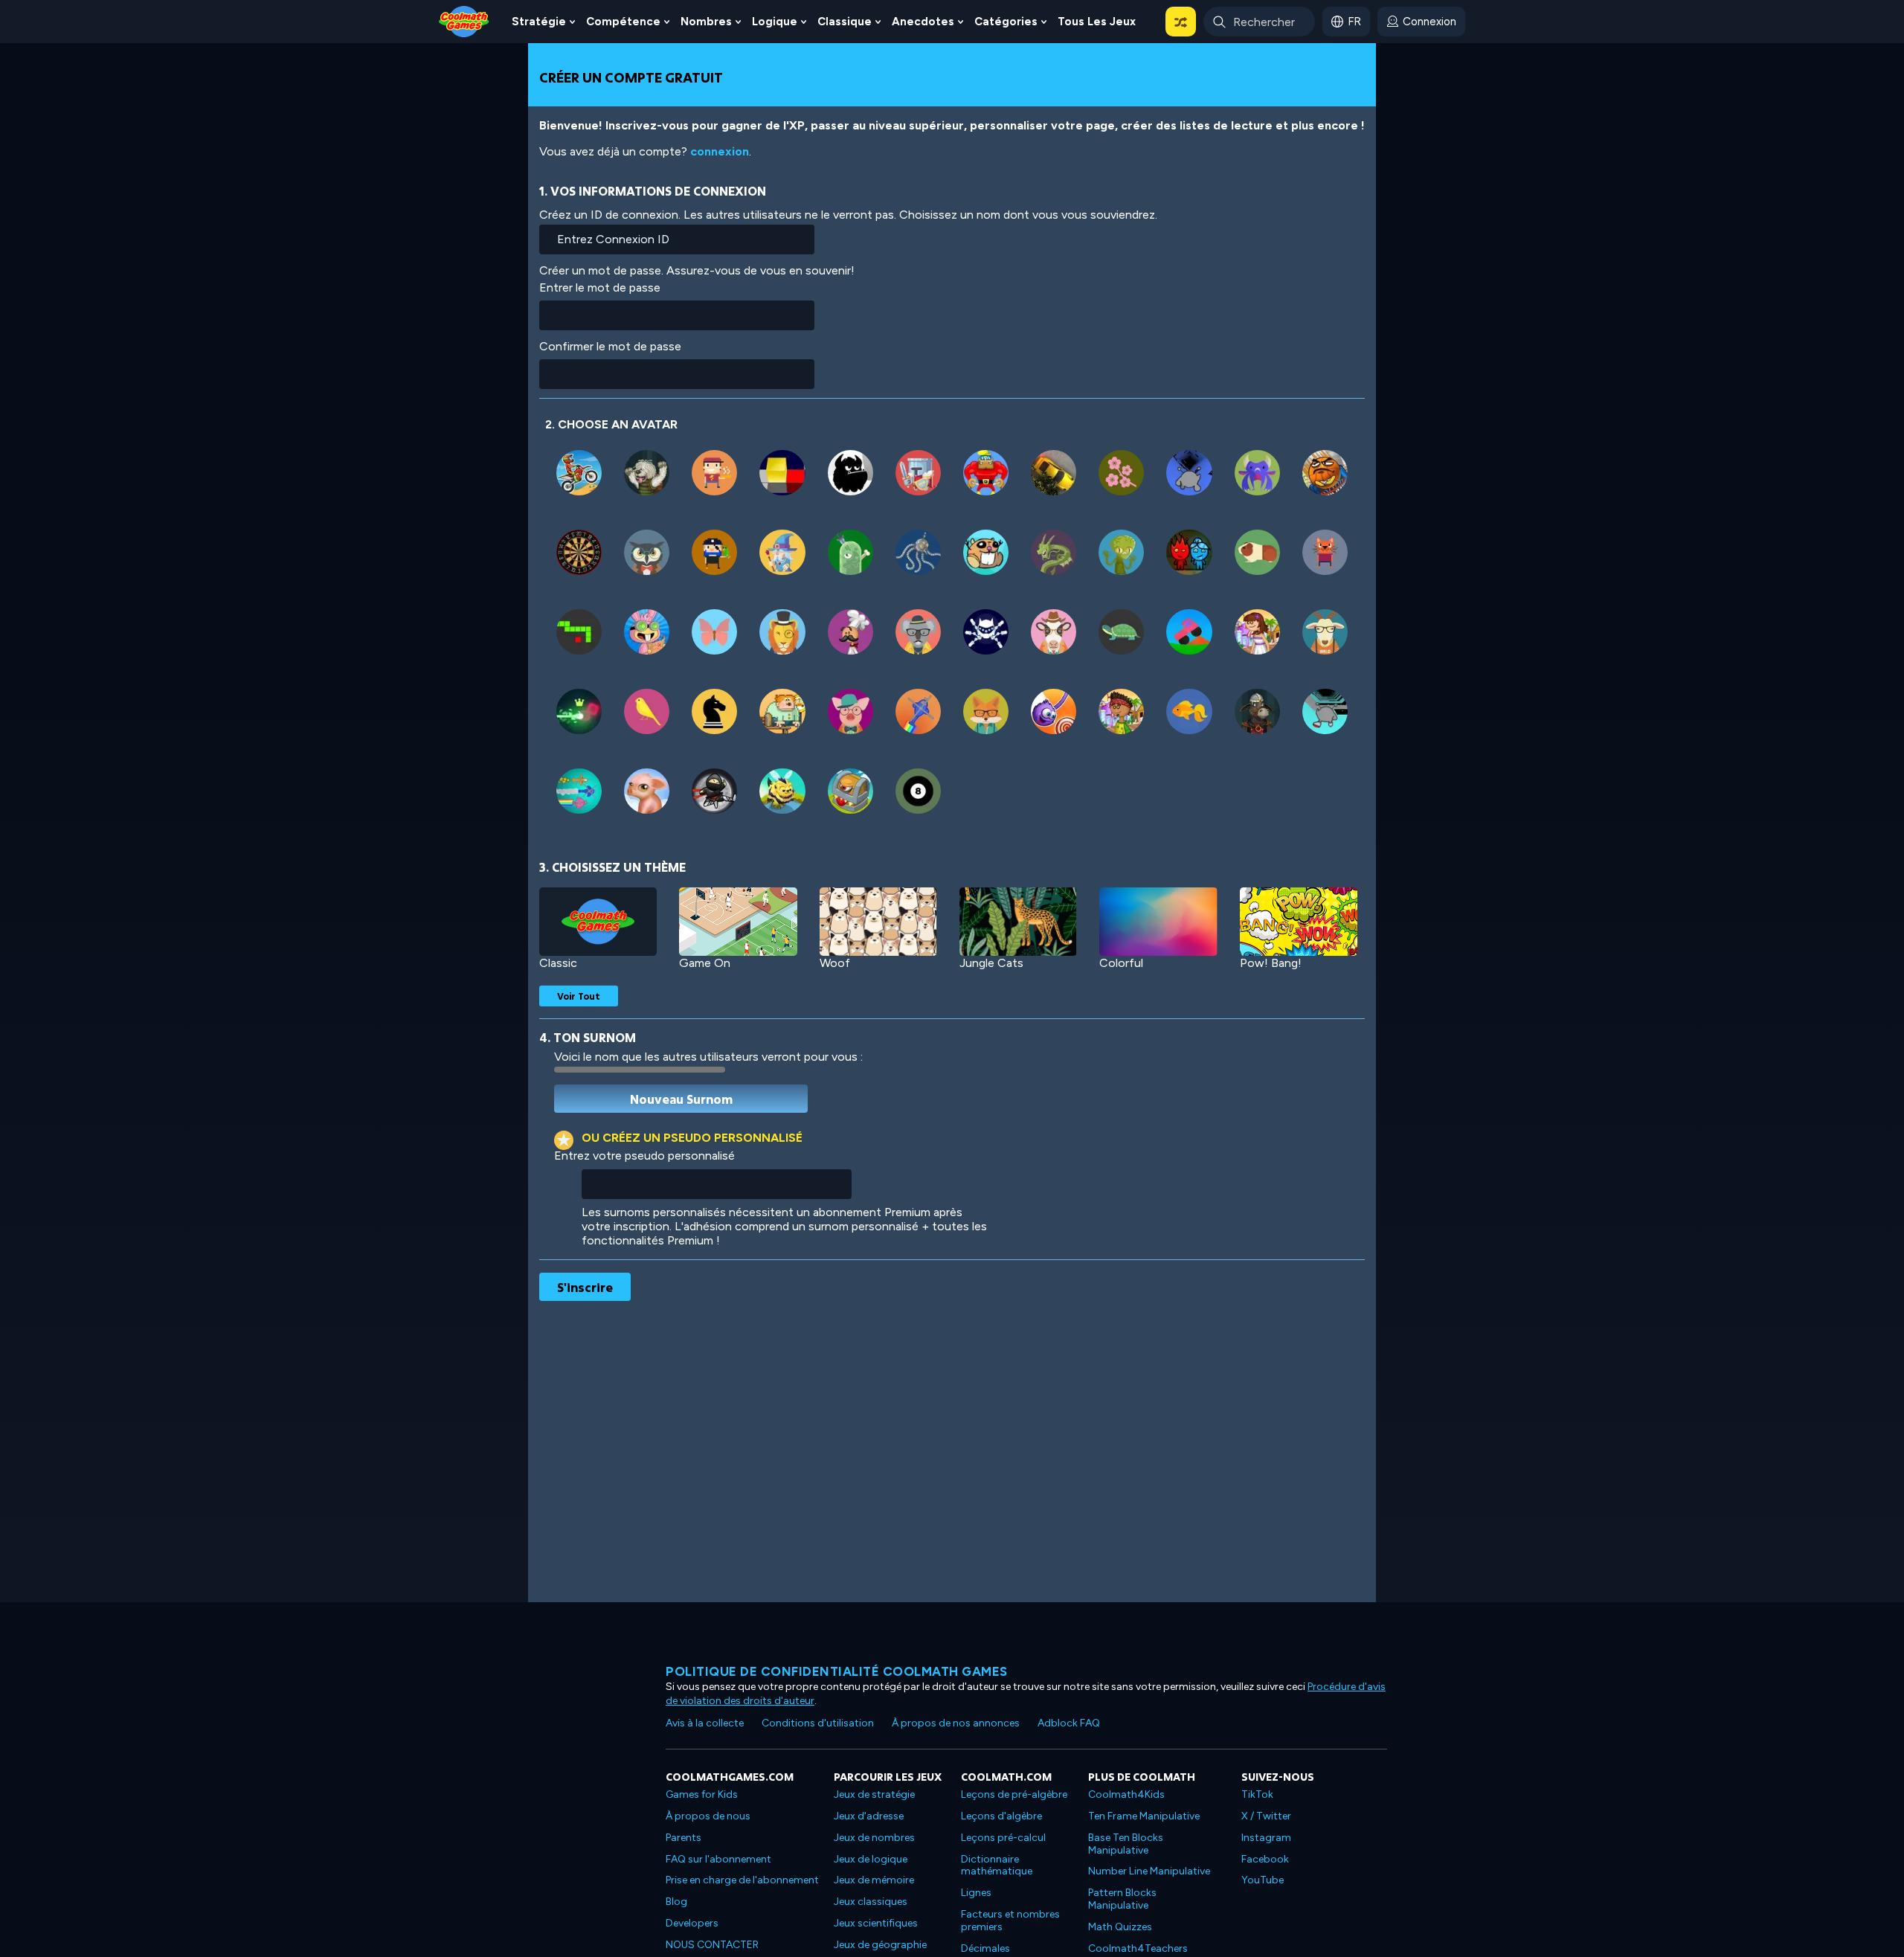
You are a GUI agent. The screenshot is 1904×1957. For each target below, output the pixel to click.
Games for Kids (702, 1794)
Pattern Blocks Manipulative (1122, 1899)
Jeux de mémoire (874, 1880)
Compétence (623, 22)
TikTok (1257, 1794)
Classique (845, 22)
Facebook (1265, 1859)
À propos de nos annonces (956, 1723)
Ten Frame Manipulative (1144, 1816)
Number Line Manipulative (1149, 1871)
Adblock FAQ (1069, 1723)
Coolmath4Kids (1126, 1794)
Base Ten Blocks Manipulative (1126, 1844)
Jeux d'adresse (869, 1816)
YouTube (1263, 1880)
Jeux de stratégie (874, 1794)
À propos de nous (708, 1816)
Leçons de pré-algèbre (1014, 1794)
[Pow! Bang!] (1299, 922)
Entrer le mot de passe (600, 287)
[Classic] (598, 922)
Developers (692, 1923)
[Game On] (738, 922)
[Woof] (878, 922)
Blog (676, 1902)
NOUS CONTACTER (712, 1945)
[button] (1181, 22)
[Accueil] (464, 20)
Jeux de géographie (880, 1945)
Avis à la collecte (705, 1723)
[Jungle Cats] (1018, 922)
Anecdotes (923, 22)
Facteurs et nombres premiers (1010, 1921)
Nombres (706, 22)
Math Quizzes (1120, 1927)
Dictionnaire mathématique (997, 1866)
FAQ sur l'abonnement (718, 1859)
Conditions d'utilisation (818, 1723)
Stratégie (539, 22)
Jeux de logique (871, 1859)
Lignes (976, 1893)
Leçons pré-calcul (1003, 1838)
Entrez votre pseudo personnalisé (644, 1156)
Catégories (1006, 22)
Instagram (1266, 1838)
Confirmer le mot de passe (610, 346)
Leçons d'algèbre (1001, 1816)
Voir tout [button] (579, 996)
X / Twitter (1266, 1816)
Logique (775, 22)
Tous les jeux (1097, 22)
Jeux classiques (871, 1902)
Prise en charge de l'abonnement (742, 1880)
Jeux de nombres (874, 1838)
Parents (684, 1838)
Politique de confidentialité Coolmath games (837, 1671)
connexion (720, 151)
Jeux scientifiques (876, 1923)
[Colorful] (1158, 922)
